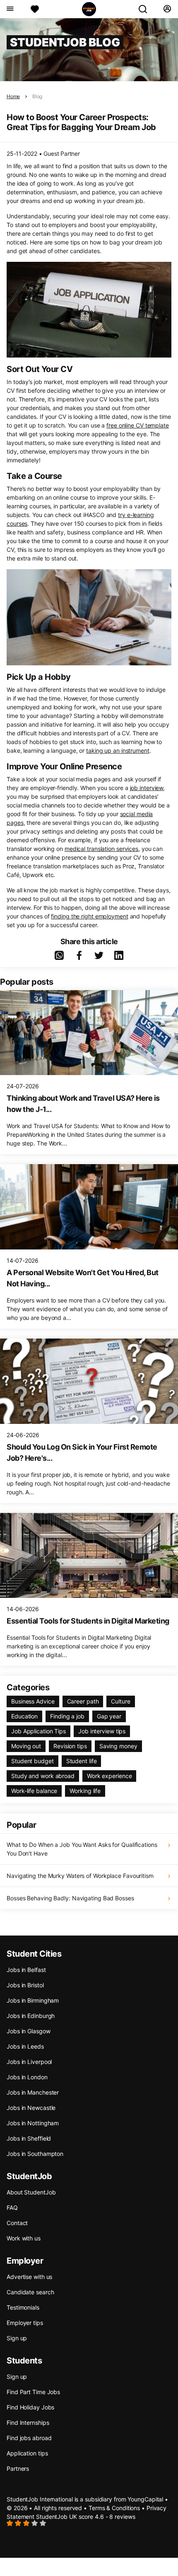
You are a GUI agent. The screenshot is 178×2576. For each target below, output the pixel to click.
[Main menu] (10, 9)
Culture (120, 1701)
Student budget (32, 1761)
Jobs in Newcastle (31, 2108)
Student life (82, 1761)
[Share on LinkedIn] (119, 955)
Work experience (109, 1776)
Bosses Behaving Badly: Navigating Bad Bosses (70, 1898)
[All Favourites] (35, 9)
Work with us (24, 2238)
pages (15, 823)
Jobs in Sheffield (29, 2138)
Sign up (17, 2338)
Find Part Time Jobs (33, 2392)
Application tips (27, 2453)
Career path (83, 1701)
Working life (85, 1791)
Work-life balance (34, 1791)
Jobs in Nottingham (33, 2123)
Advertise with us (29, 2277)
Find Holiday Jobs (30, 2407)
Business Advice (33, 1701)
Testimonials (23, 2307)
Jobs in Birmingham (33, 2000)
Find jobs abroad (29, 2438)
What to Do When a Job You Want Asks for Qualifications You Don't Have (82, 1849)
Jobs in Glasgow (29, 2031)
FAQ (12, 2207)
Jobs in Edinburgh (31, 2016)
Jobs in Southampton (35, 2154)
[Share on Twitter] (99, 955)
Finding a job (67, 1716)
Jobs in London (27, 2077)
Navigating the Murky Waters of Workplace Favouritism (80, 1876)
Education (24, 1716)
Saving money (118, 1746)
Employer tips (25, 2323)
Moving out (26, 1746)
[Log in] (167, 9)
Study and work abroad (43, 1776)
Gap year (109, 1716)
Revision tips (70, 1746)
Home (13, 96)
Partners (18, 2468)
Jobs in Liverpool (29, 2062)
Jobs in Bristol (25, 1985)
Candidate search (30, 2292)
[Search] (146, 9)
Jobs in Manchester (33, 2092)
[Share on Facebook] (79, 955)
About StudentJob (31, 2192)
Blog (37, 96)
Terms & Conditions (114, 2508)
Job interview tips (102, 1731)
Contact (17, 2223)
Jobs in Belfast (26, 1970)
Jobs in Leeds (25, 2046)
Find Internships (28, 2423)
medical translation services (101, 849)
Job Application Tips (38, 1731)
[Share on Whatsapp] (59, 955)
